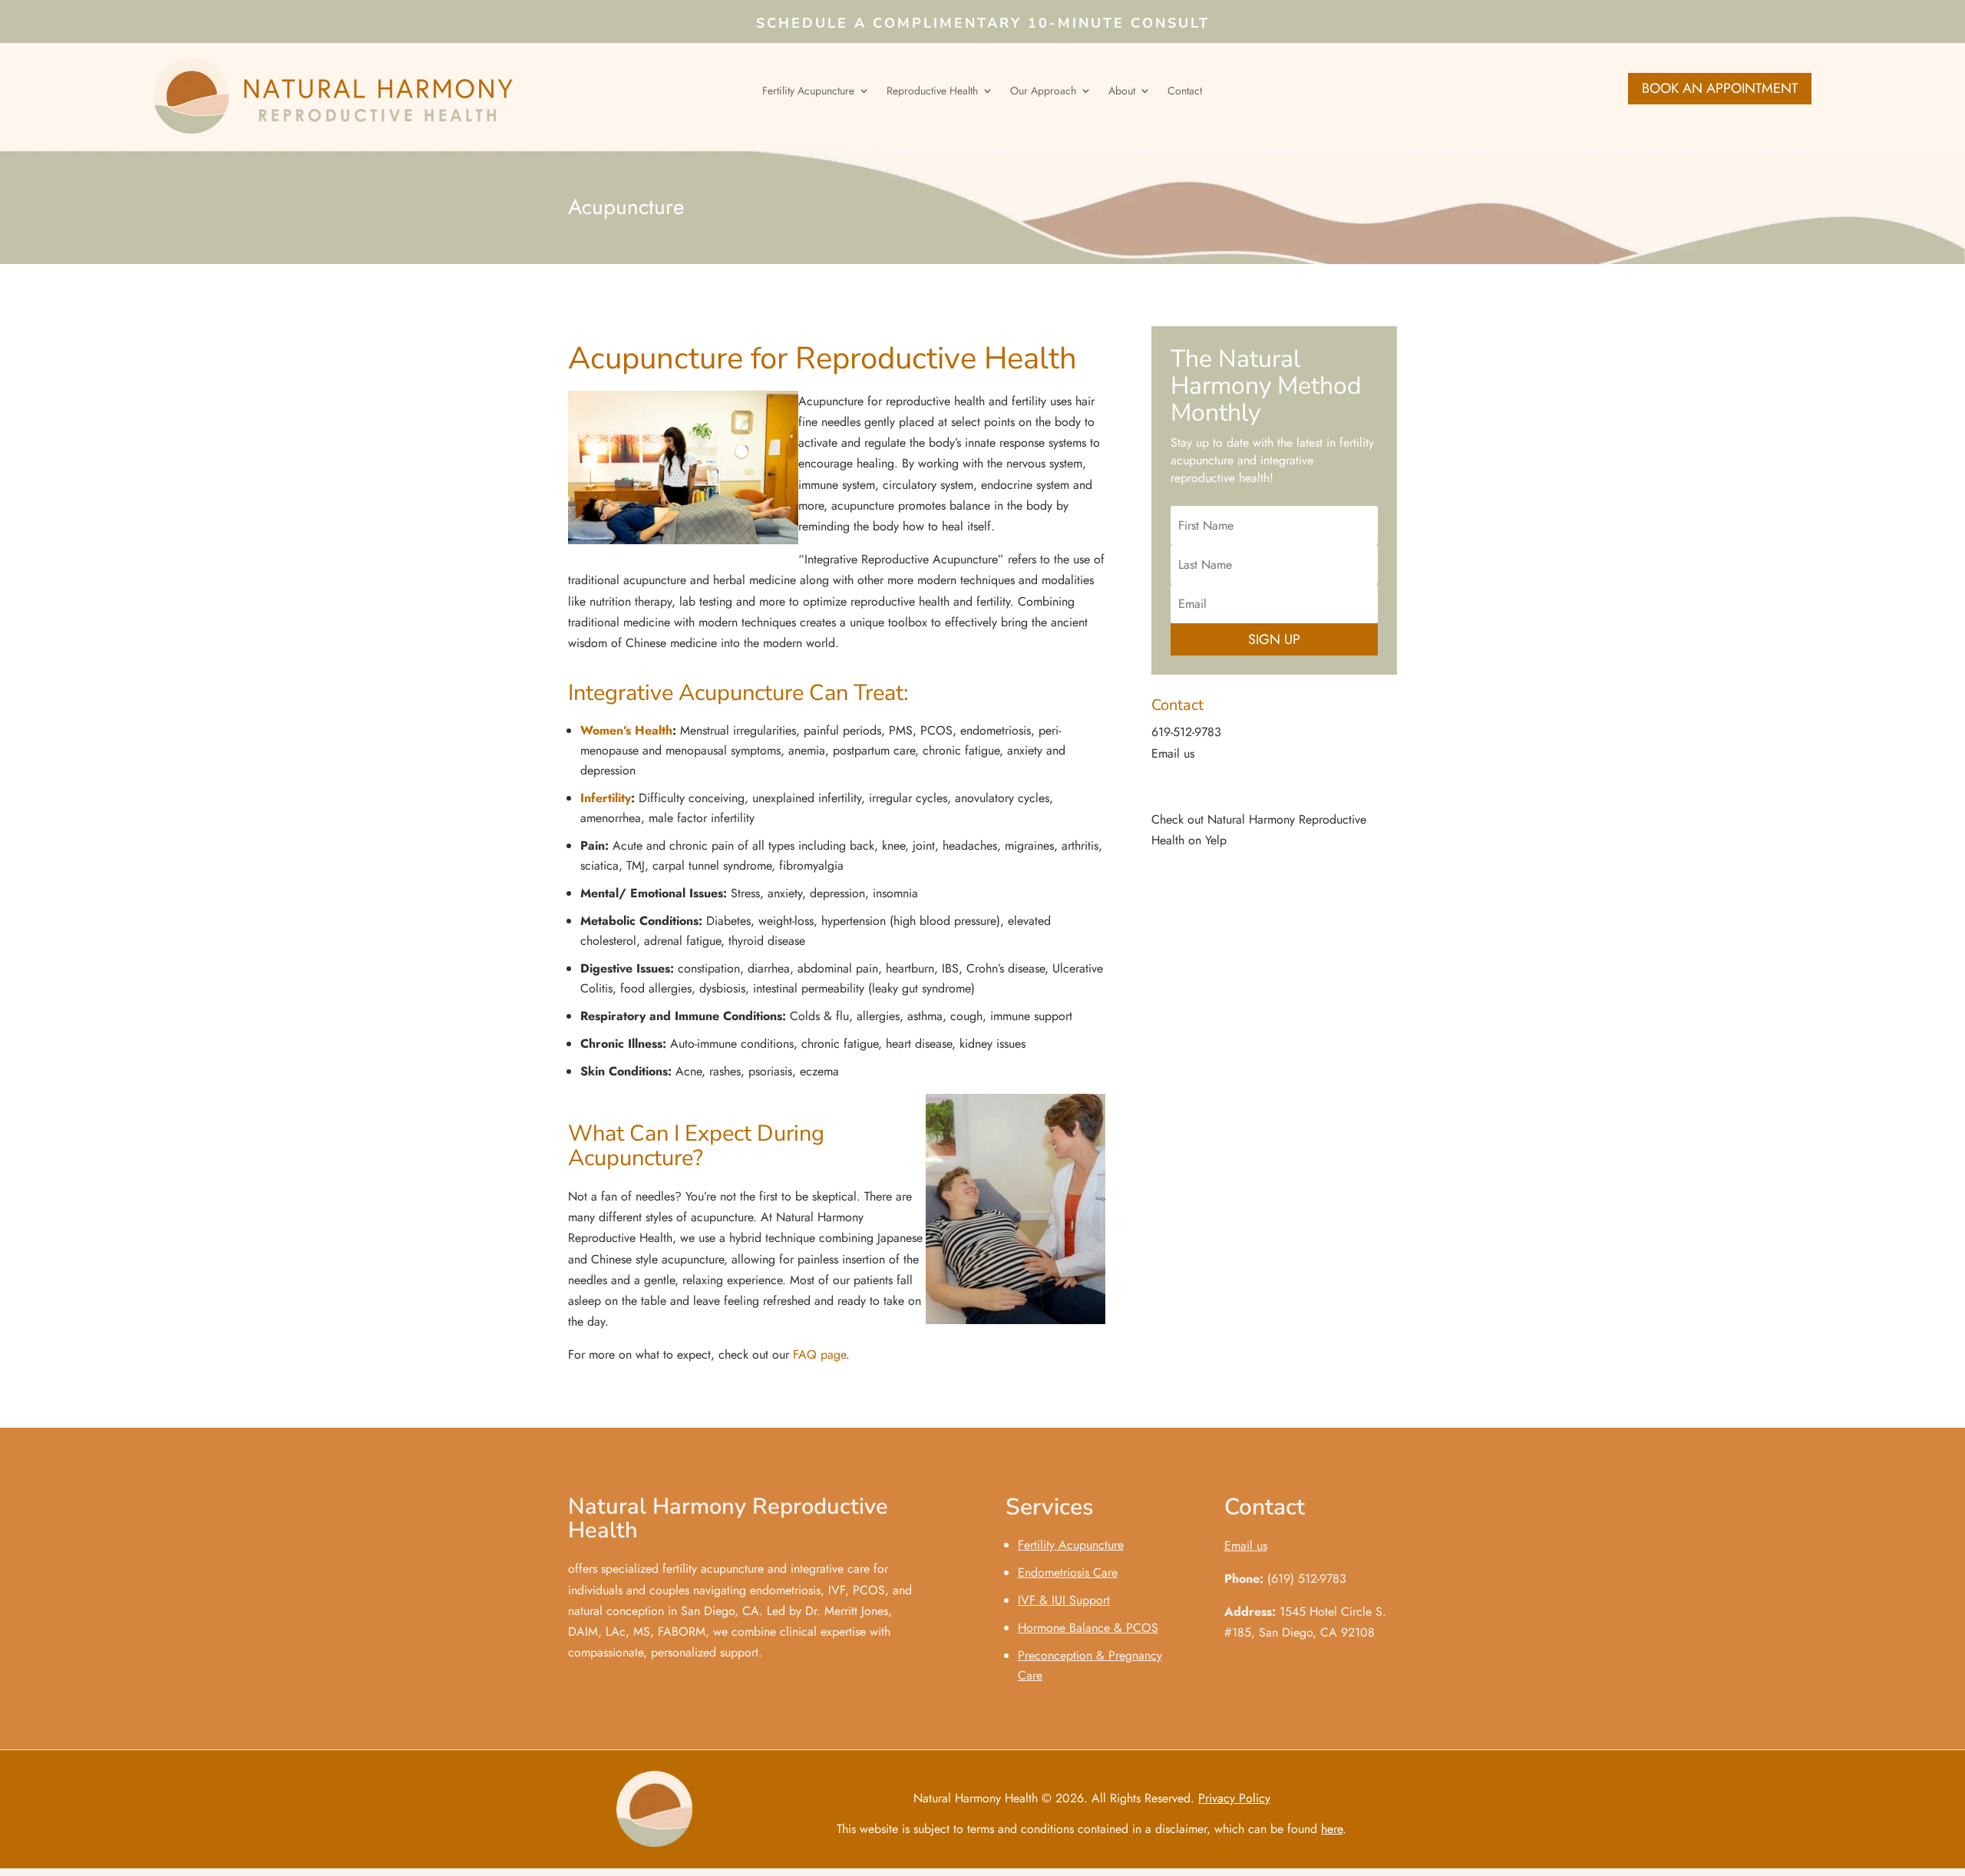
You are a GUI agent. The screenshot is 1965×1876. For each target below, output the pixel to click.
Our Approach (1043, 92)
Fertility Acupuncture (808, 92)
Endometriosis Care (1068, 1572)
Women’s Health (626, 730)
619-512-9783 (1186, 732)
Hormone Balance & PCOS (1088, 1628)
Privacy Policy (1234, 1798)
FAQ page (819, 1354)
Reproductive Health (932, 92)
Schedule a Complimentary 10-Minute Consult (983, 25)
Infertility (606, 798)
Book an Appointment (1720, 88)
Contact (1185, 92)
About (1122, 92)
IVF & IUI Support (1064, 1600)
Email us (1173, 753)
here (1332, 1829)
